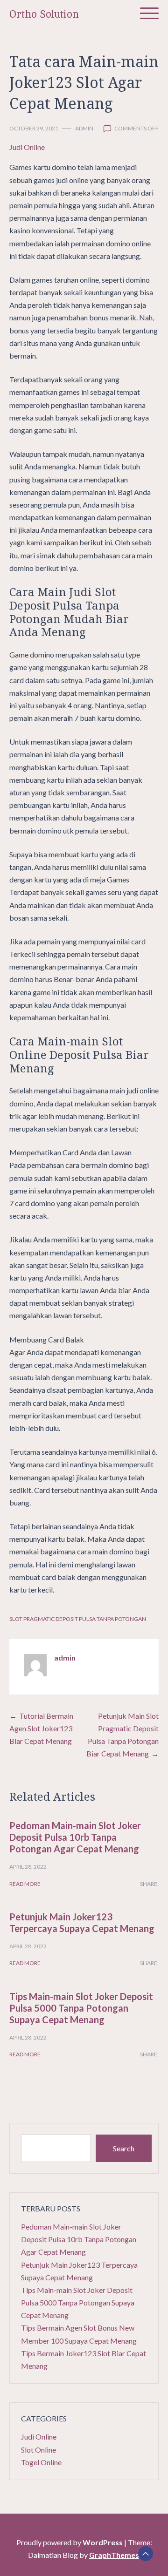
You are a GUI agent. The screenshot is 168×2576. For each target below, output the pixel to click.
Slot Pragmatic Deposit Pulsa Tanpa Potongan (78, 1619)
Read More (25, 1884)
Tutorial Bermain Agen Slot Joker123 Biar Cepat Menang (41, 1728)
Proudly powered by (70, 2542)
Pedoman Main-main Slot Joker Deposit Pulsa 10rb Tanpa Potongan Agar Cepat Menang (75, 1837)
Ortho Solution (44, 14)
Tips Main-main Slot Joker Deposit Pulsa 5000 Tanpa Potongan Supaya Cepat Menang (81, 2008)
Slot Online (38, 2450)
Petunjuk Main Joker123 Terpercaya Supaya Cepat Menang (82, 1922)
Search (124, 2148)
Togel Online (41, 2462)
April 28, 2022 (28, 1867)
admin (84, 128)
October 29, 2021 (34, 128)
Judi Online (27, 147)
